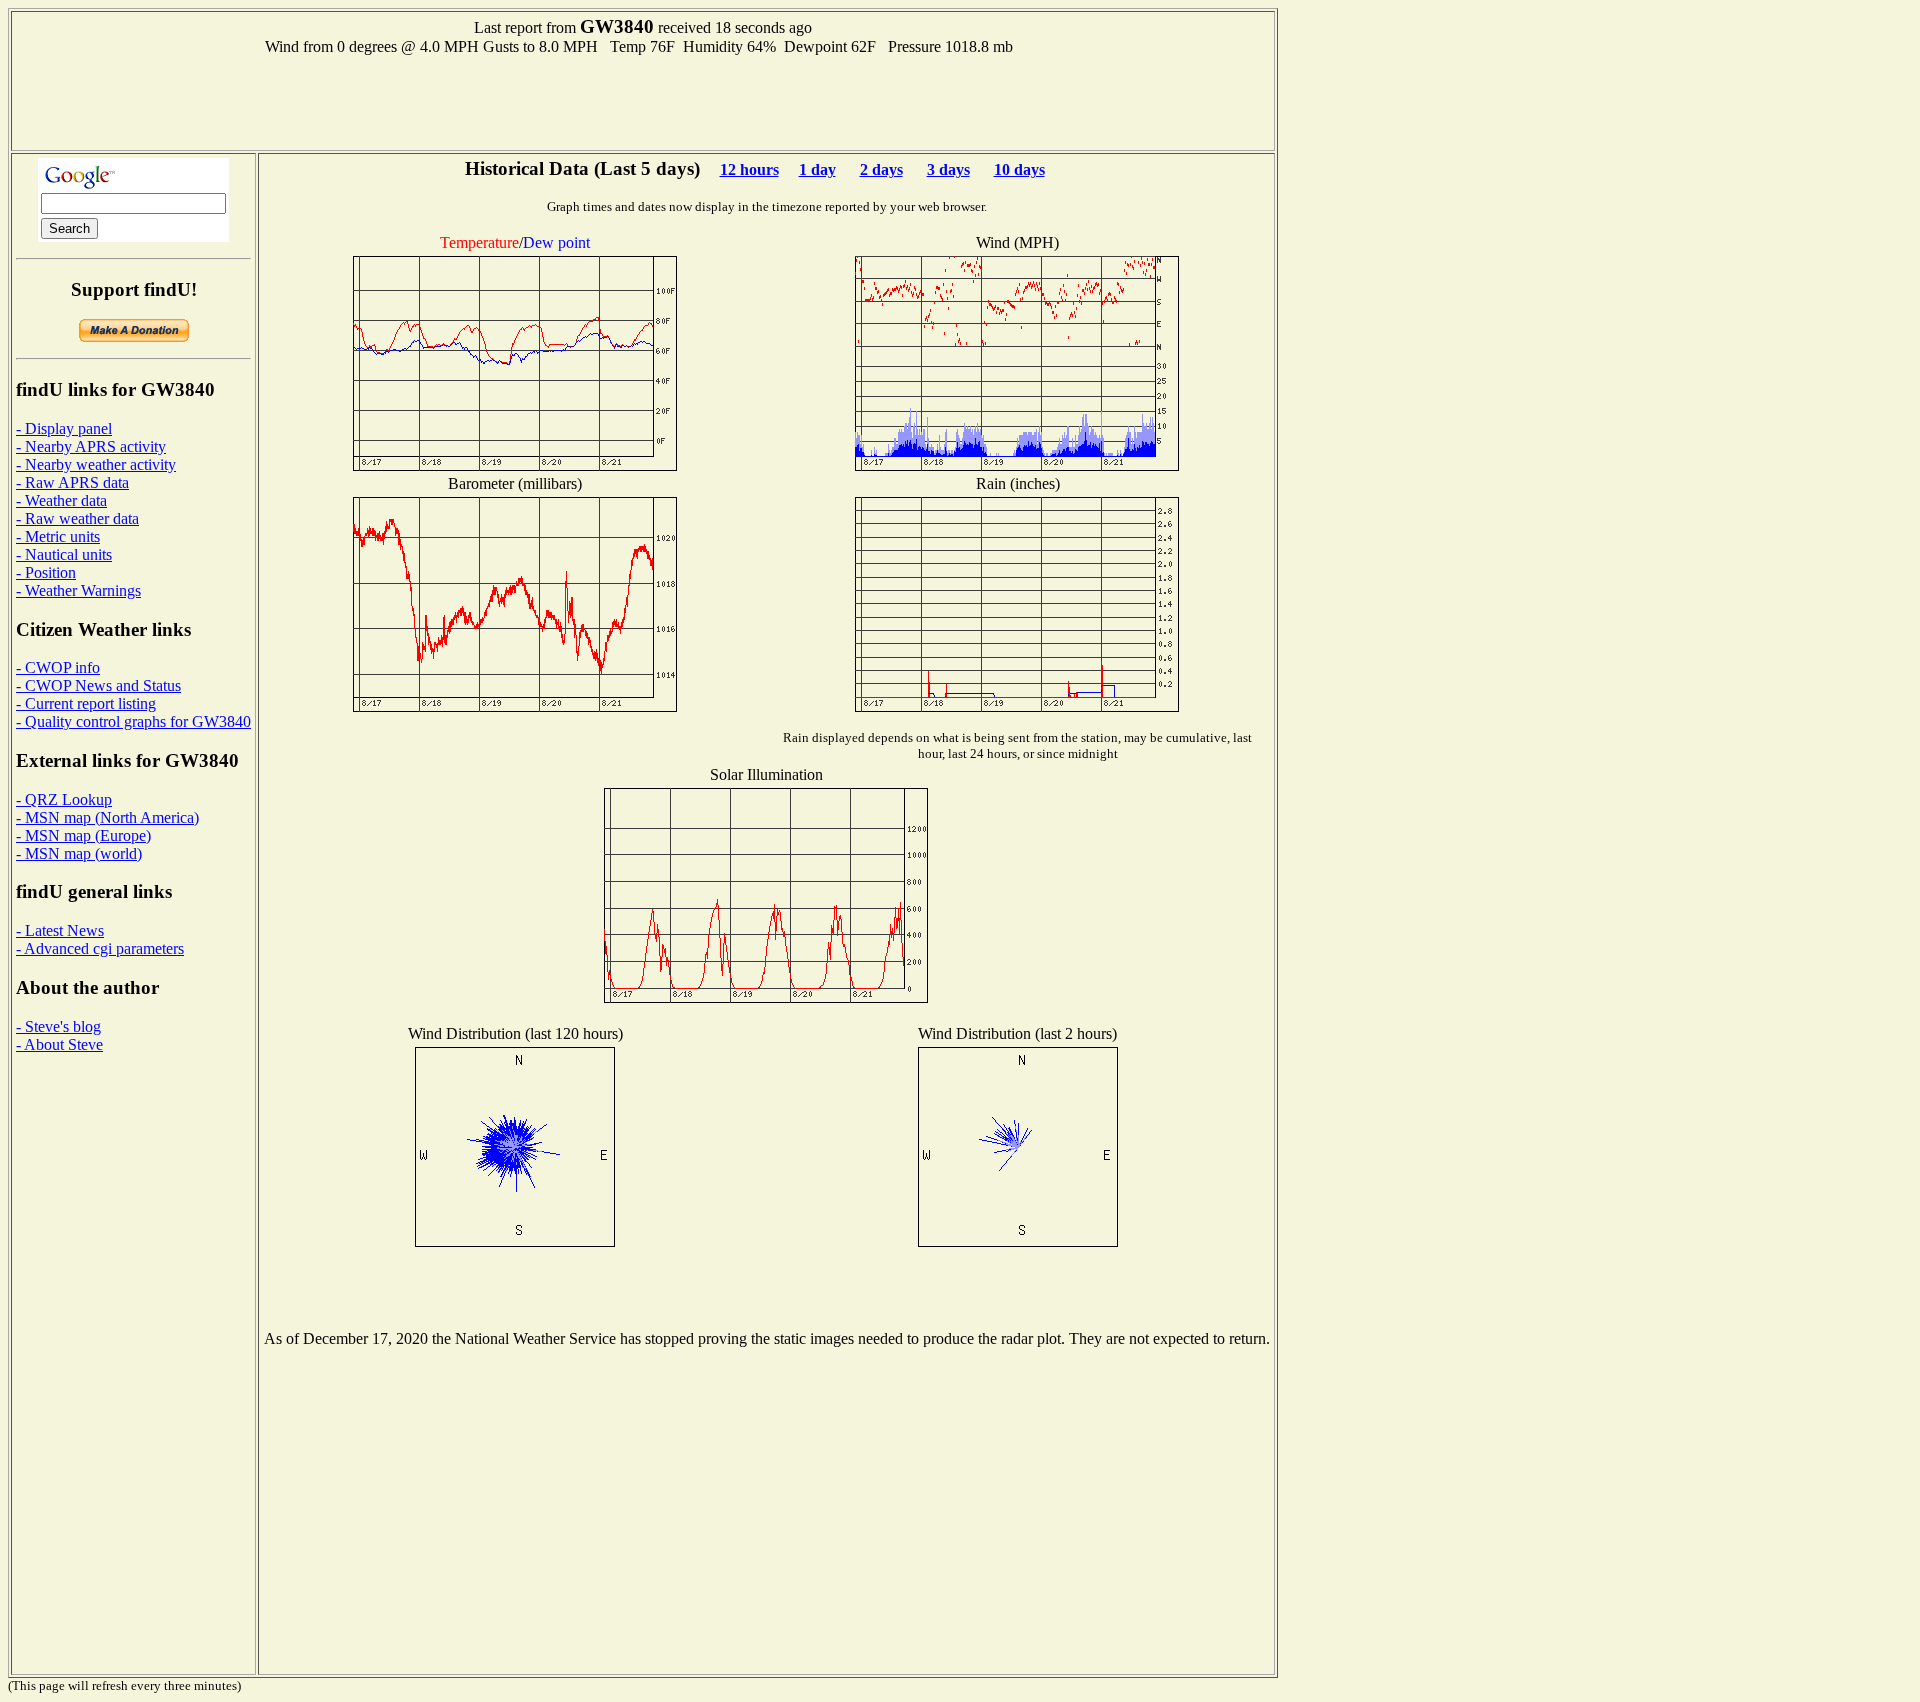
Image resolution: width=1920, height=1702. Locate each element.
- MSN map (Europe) (83, 835)
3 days (948, 169)
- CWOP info (58, 667)
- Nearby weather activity (96, 464)
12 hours (749, 169)
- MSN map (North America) (107, 817)
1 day (817, 169)
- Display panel (64, 428)
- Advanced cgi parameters (100, 948)
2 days (881, 169)
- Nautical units (64, 554)
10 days (1019, 169)
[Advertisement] (643, 101)
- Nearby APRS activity (91, 446)
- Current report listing (86, 703)
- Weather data (61, 500)
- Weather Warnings (78, 590)
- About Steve (59, 1044)
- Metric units (58, 536)
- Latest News (60, 930)
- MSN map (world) (79, 853)
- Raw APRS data (72, 482)
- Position (46, 572)
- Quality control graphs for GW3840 (133, 721)
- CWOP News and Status (98, 685)
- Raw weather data (77, 518)
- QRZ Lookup (64, 799)
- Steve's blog (58, 1026)
